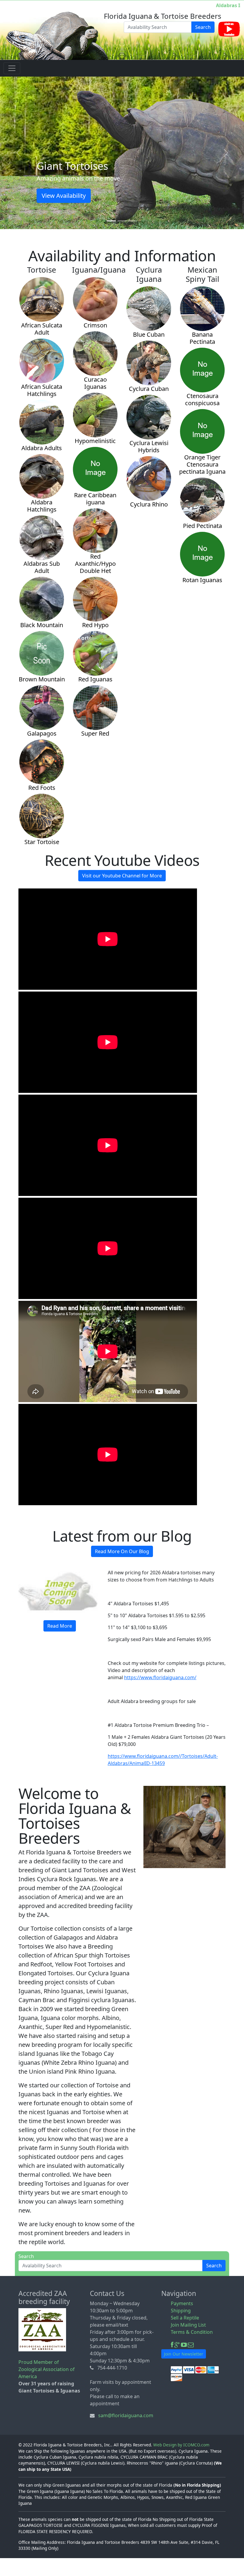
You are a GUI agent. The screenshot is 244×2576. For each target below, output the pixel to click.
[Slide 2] (122, 221)
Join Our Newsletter (184, 2354)
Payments (182, 2303)
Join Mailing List (188, 2325)
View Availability (122, 196)
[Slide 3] (133, 221)
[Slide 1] (111, 221)
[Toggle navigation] (12, 68)
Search (203, 27)
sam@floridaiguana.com (126, 2415)
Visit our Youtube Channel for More (122, 876)
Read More (60, 1626)
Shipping (181, 2311)
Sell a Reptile (185, 2318)
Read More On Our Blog (122, 1551)
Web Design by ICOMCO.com (181, 2445)
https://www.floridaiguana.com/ (160, 1677)
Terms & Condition (192, 2332)
